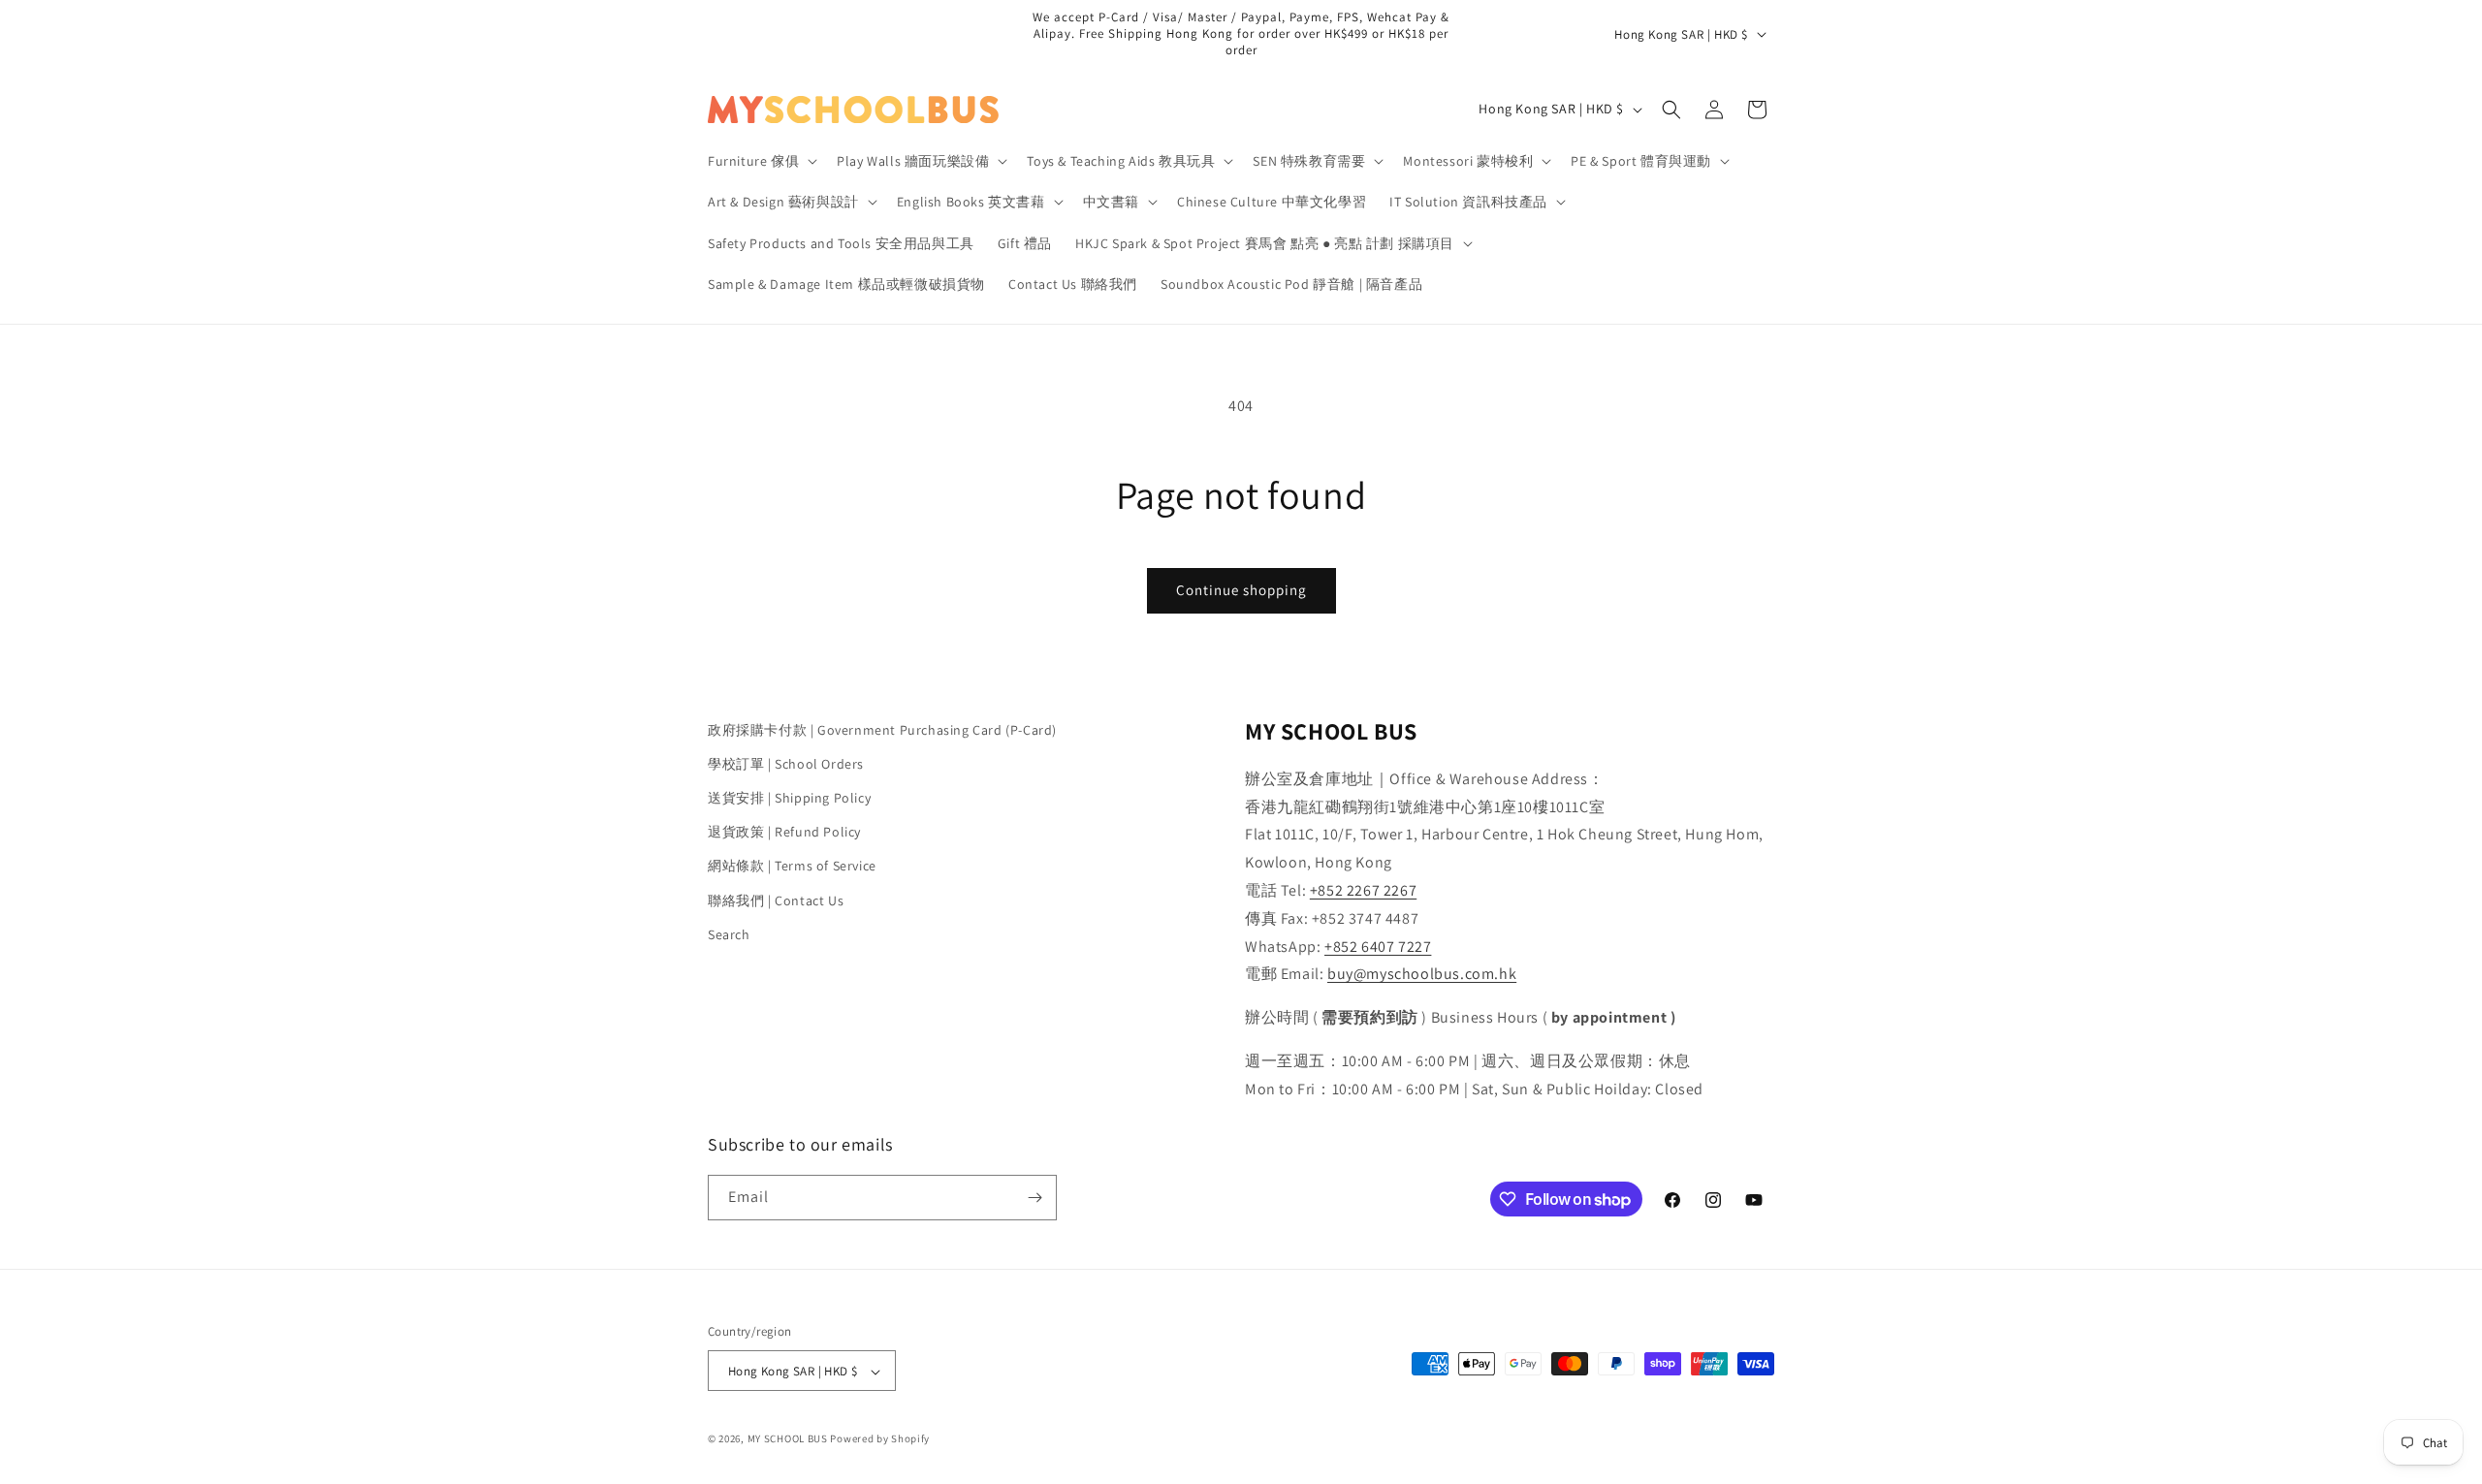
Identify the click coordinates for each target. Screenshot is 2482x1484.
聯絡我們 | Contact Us (776, 900)
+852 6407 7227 (1378, 947)
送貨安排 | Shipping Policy (789, 798)
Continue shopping (1241, 590)
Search (729, 934)
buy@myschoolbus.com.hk (1422, 975)
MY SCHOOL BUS (788, 1439)
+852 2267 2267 (1363, 890)
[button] (761, 161)
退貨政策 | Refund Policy (784, 832)
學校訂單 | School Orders (786, 764)
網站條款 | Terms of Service (792, 867)
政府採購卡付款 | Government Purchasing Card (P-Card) (882, 730)
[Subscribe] (1034, 1198)
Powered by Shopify (880, 1439)
